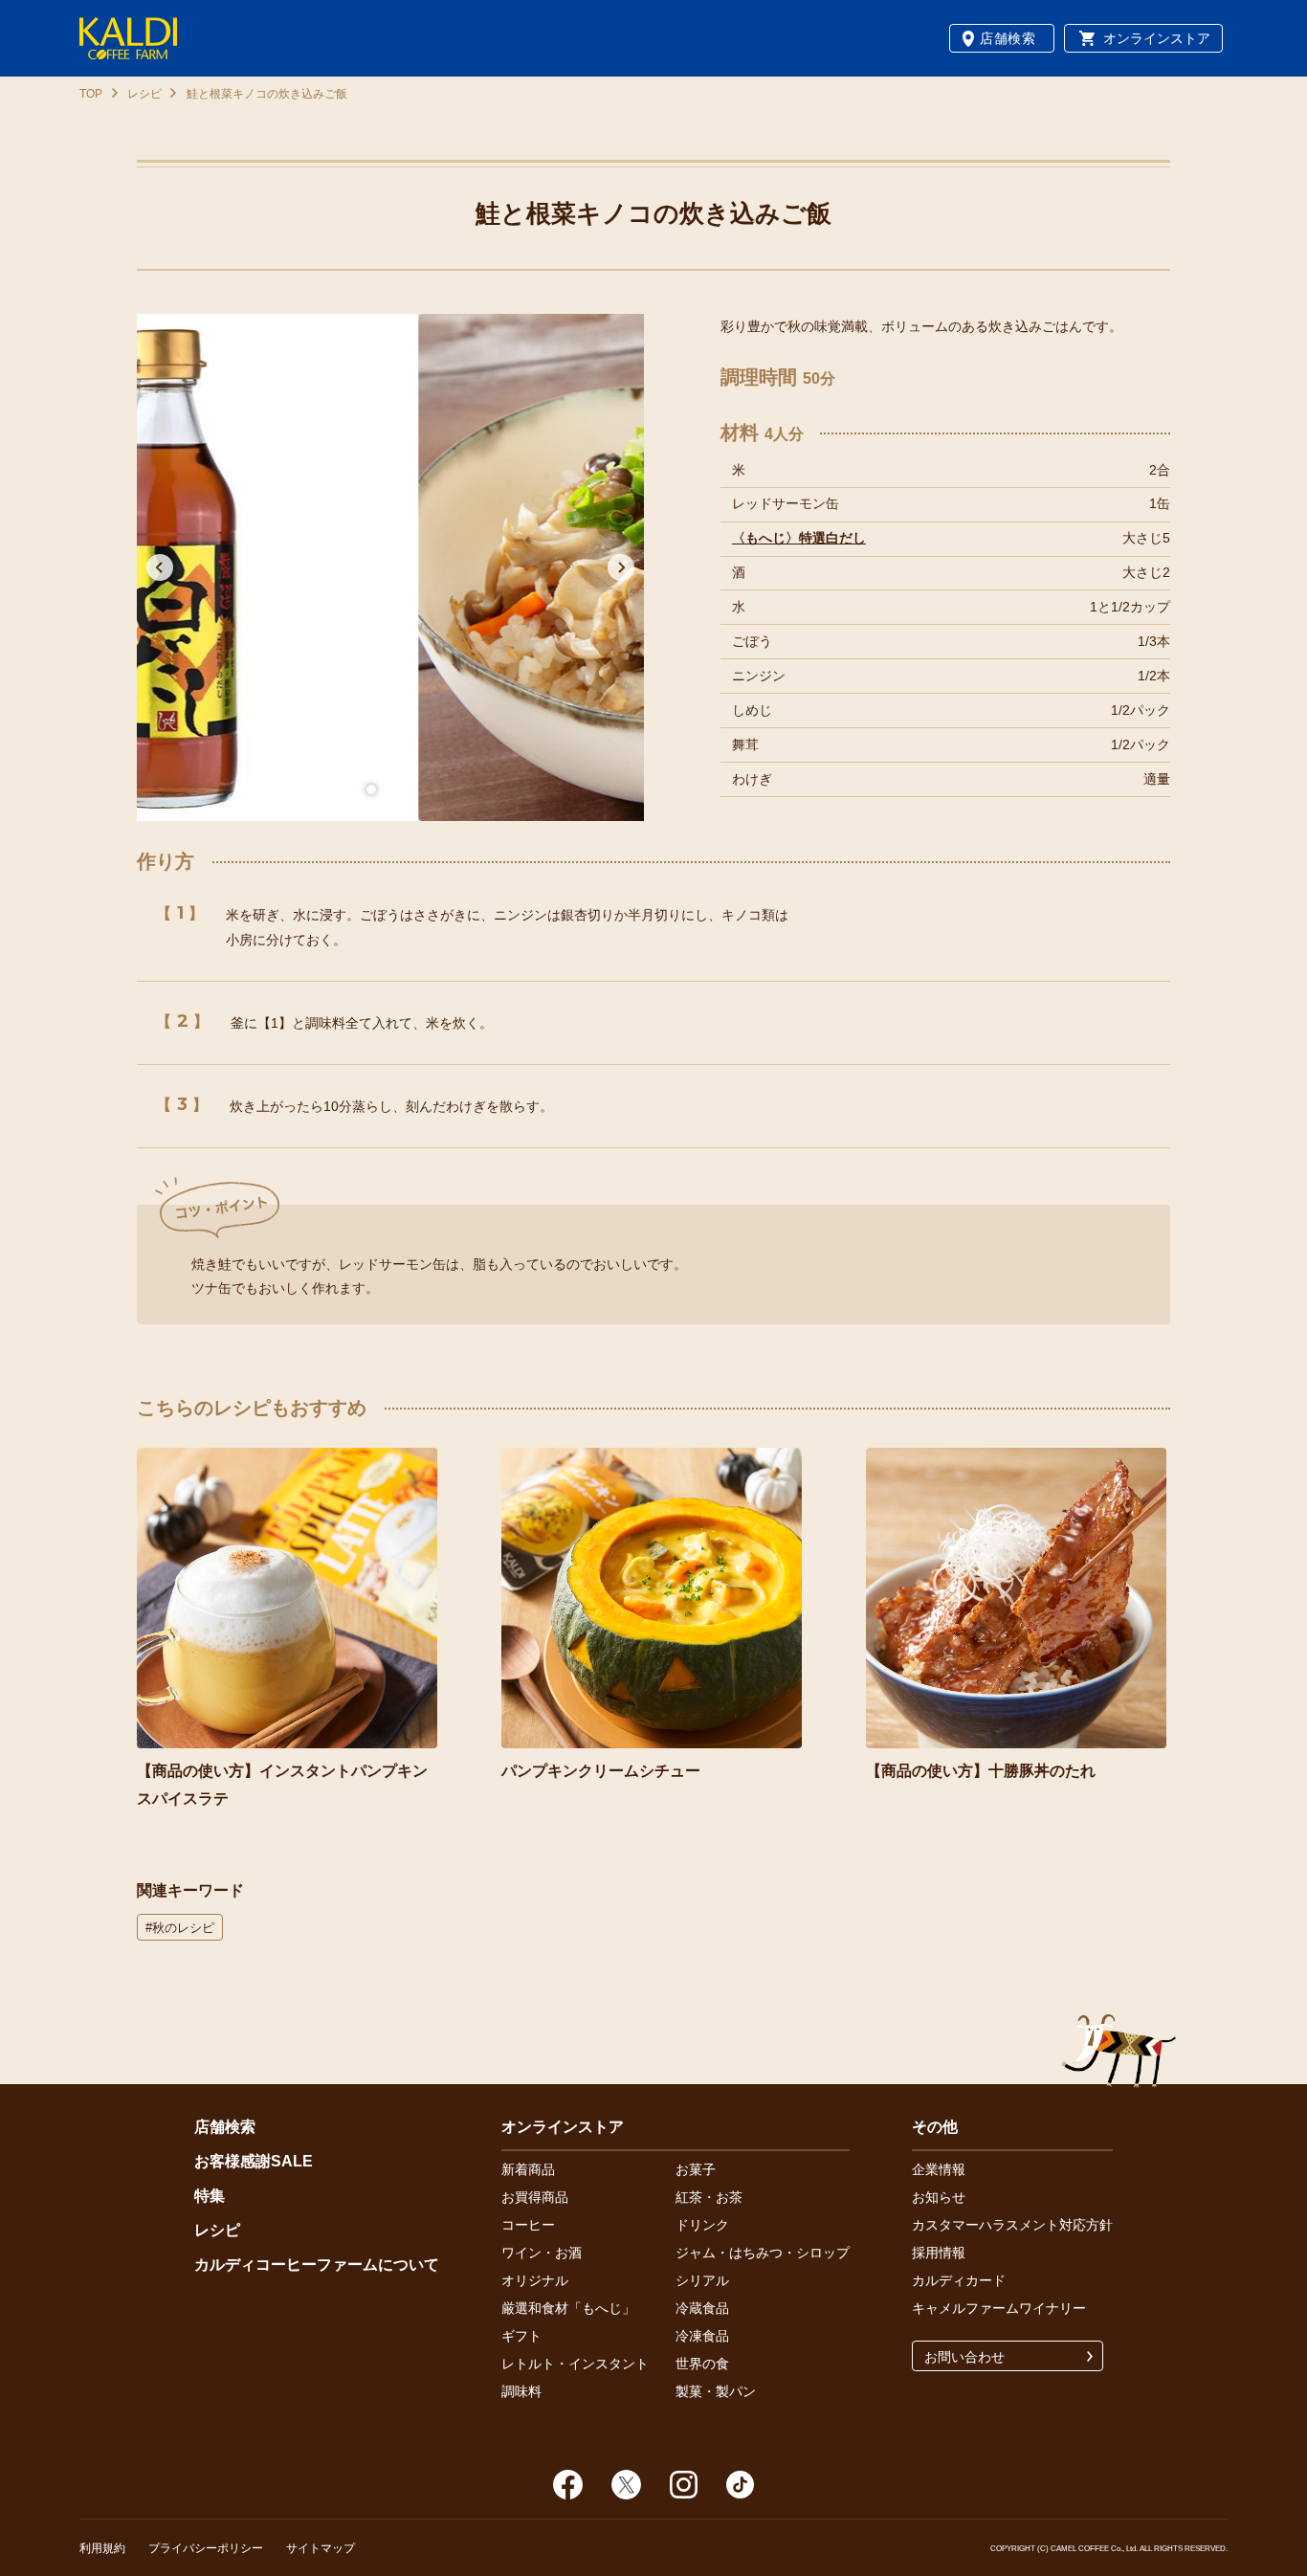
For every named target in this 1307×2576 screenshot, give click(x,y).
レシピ (144, 94)
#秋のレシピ (180, 1928)
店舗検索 (1008, 38)
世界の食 (702, 2364)
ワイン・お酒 (542, 2253)
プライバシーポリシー (206, 2548)
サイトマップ (321, 2548)
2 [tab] (410, 789)
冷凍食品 (702, 2336)
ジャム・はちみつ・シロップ (763, 2253)
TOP (91, 94)
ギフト (521, 2336)
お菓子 (696, 2169)
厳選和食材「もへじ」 (568, 2308)
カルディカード (959, 2280)
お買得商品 (535, 2197)
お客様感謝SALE (254, 2161)
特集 (210, 2196)
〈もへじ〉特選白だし (799, 538)
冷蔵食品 (702, 2308)
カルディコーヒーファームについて (317, 2265)
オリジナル (535, 2280)
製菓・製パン (716, 2391)
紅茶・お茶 (709, 2197)
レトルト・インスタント (575, 2364)
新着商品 (528, 2169)
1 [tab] (371, 789)
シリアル (702, 2280)
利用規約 (102, 2548)
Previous (160, 567)
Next (621, 567)
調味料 (521, 2391)
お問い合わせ (964, 2357)
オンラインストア (1157, 38)
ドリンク (702, 2225)
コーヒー (528, 2225)
